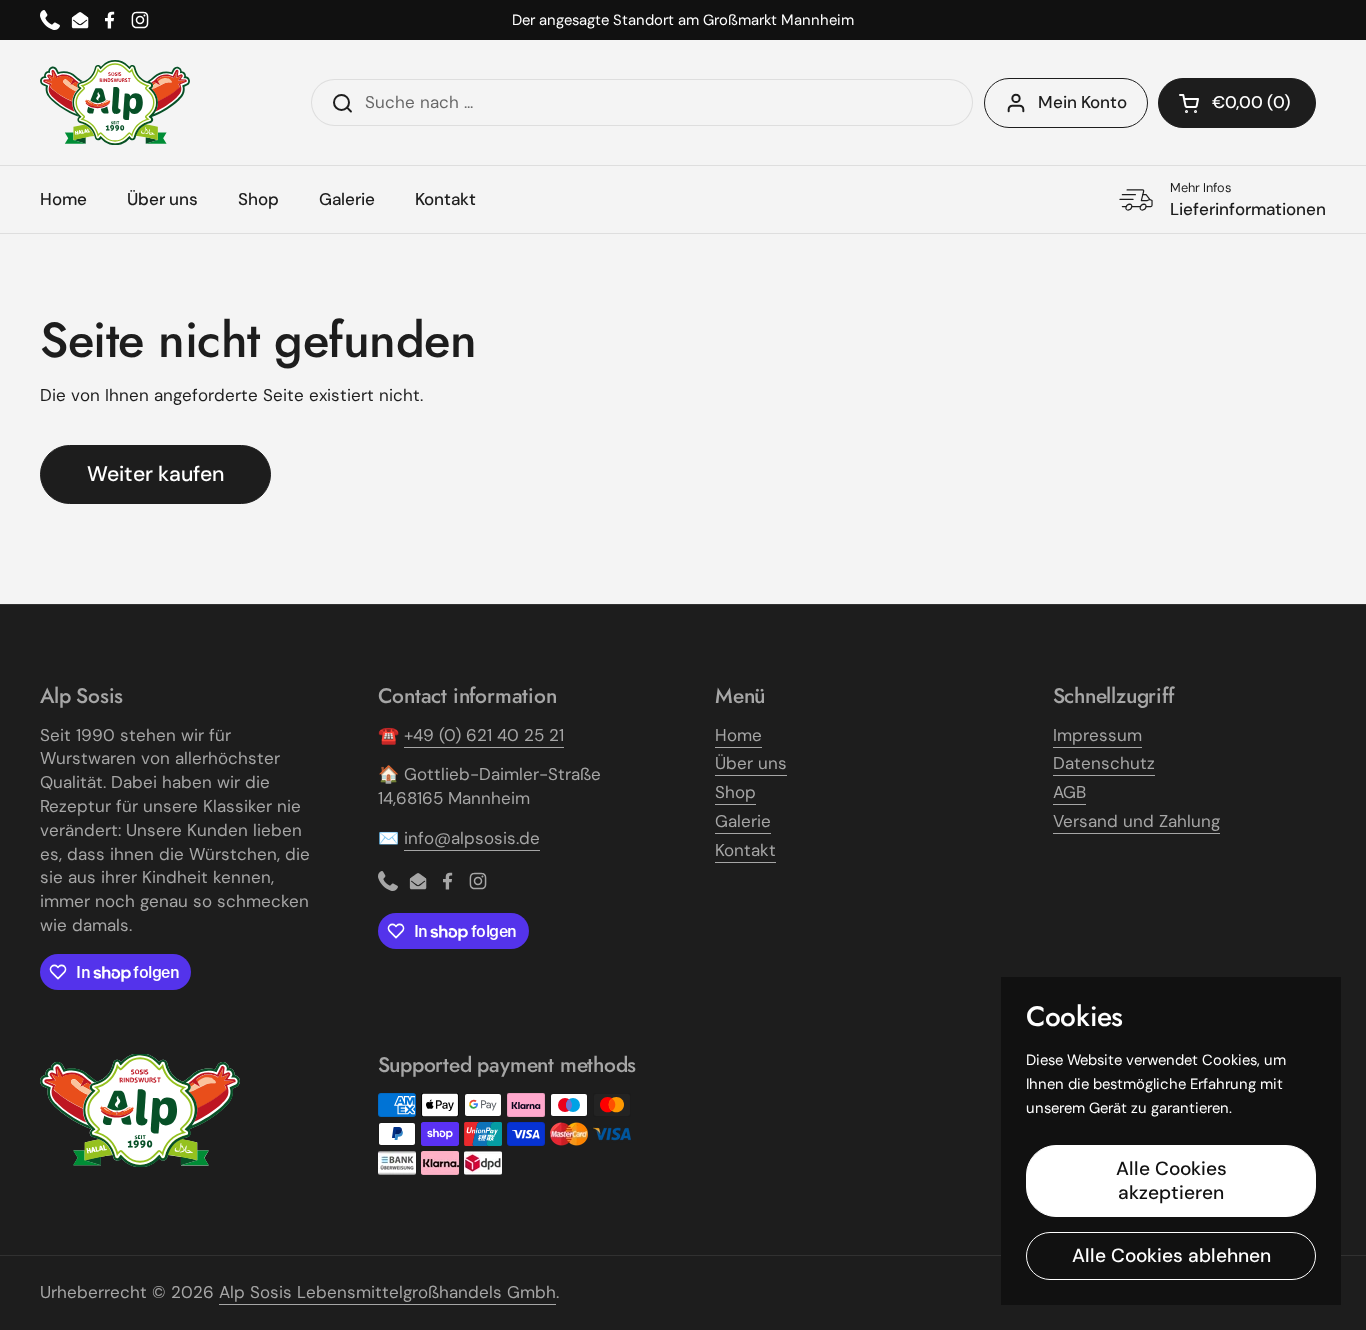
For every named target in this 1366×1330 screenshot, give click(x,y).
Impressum (1097, 735)
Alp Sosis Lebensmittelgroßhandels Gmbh (387, 1292)
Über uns (751, 763)
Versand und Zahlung (1136, 821)
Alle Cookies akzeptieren (1171, 1180)
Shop (735, 792)
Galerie (743, 821)
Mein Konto (1082, 102)
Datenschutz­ (1104, 763)
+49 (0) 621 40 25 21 (484, 735)
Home (738, 735)
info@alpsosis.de (472, 838)
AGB (1069, 792)
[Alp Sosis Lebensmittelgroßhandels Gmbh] (115, 102)
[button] (1237, 103)
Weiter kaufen (155, 474)
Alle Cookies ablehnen (1171, 1255)
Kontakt (745, 850)
